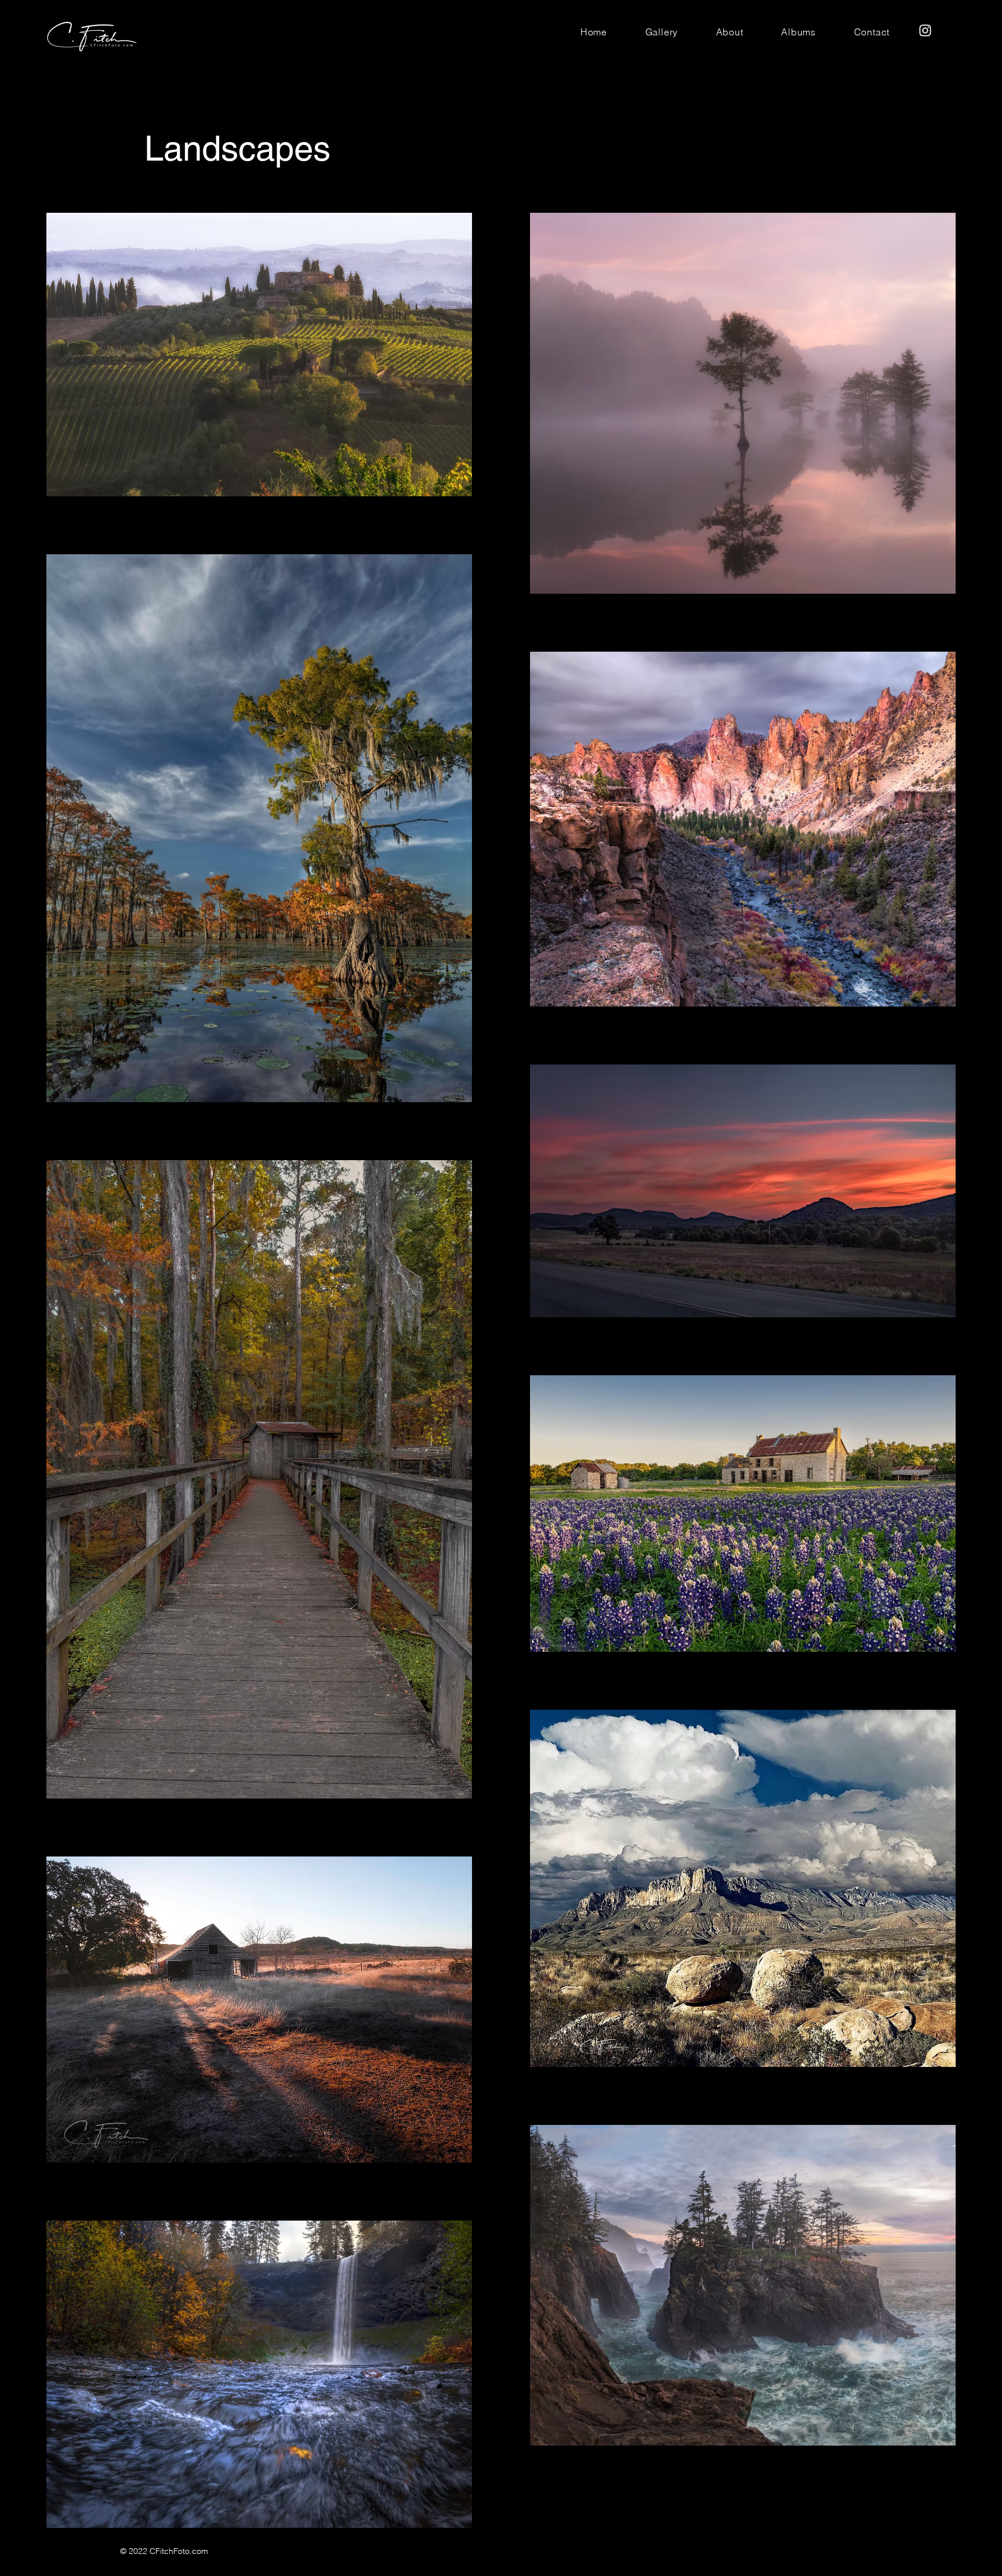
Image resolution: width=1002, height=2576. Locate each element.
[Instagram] (925, 30)
